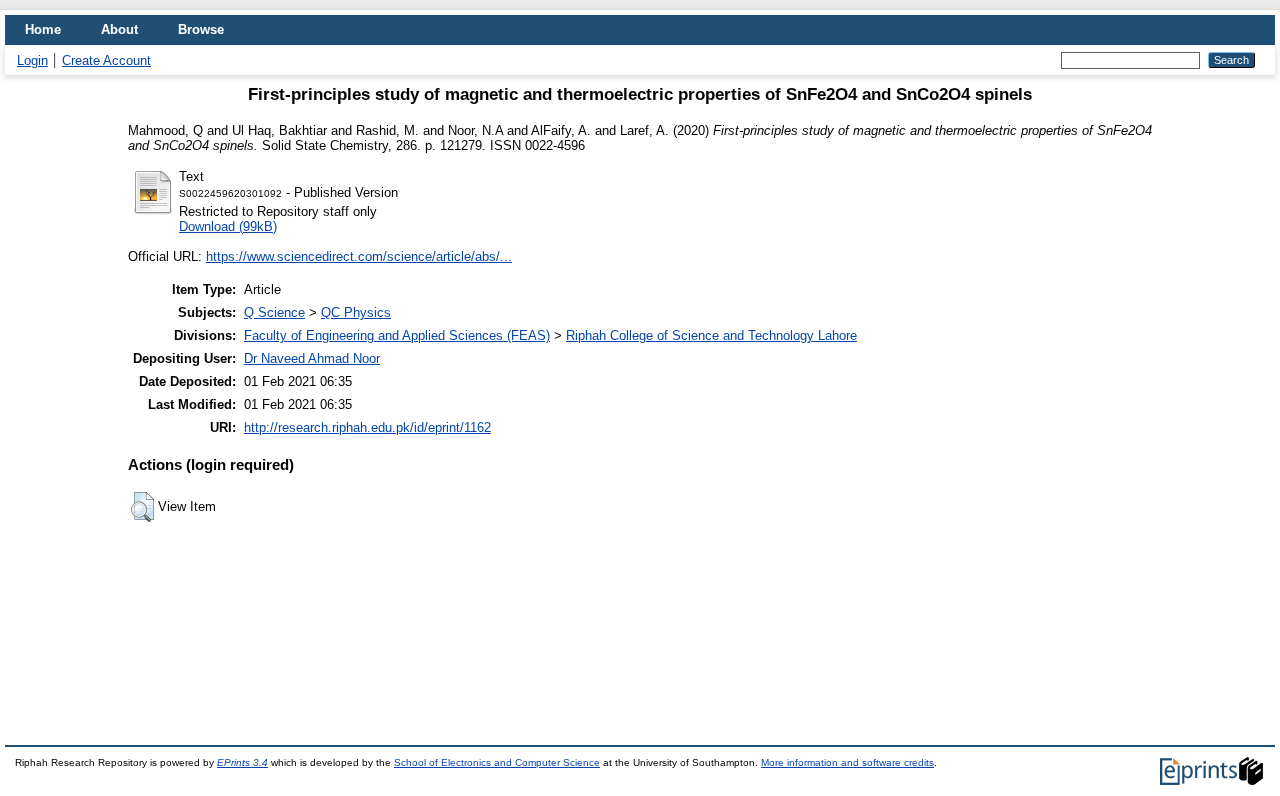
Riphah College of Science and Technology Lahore (711, 335)
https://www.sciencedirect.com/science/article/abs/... (359, 256)
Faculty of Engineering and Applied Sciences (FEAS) (397, 335)
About (119, 29)
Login (32, 60)
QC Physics (356, 312)
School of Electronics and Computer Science (497, 762)
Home (43, 29)
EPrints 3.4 (242, 762)
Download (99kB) (228, 226)
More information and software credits (847, 762)
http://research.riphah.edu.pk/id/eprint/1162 (367, 427)
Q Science (274, 312)
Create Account (106, 60)
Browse (201, 29)
